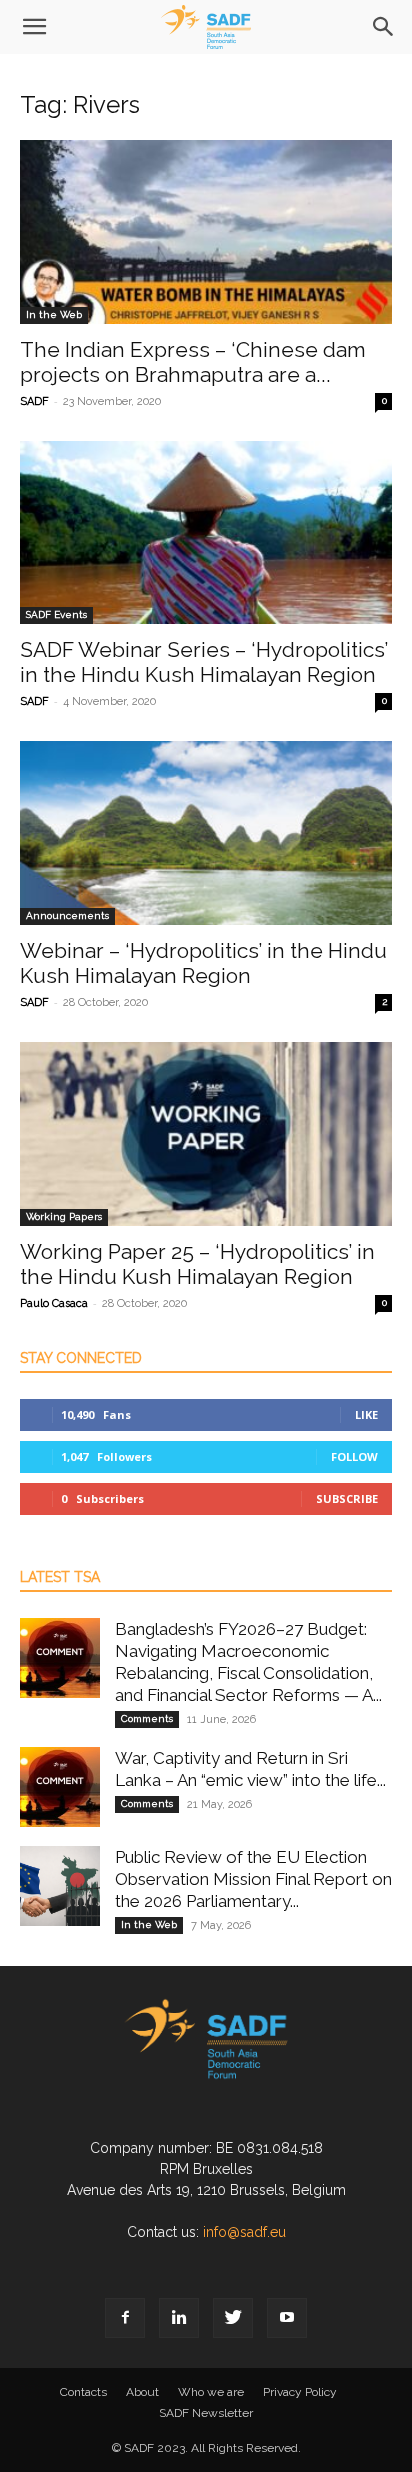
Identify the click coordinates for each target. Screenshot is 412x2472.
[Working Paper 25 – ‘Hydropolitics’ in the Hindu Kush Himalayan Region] (206, 1134)
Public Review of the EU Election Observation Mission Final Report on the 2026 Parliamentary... (253, 1879)
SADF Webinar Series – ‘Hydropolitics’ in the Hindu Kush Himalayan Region (204, 662)
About (142, 2392)
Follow (354, 1456)
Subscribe (347, 1498)
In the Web (54, 314)
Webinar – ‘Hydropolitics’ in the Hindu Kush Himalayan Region (203, 963)
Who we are (211, 2392)
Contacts (83, 2392)
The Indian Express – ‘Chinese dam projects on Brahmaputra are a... (193, 362)
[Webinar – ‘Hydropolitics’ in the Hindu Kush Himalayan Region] (206, 833)
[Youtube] (287, 2318)
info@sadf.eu (244, 2232)
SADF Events (56, 614)
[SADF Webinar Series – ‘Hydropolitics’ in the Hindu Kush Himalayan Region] (206, 533)
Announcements (67, 915)
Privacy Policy (300, 2392)
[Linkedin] (179, 2318)
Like (366, 1414)
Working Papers (64, 1216)
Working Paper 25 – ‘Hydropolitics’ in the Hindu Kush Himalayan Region (197, 1264)
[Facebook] (125, 2318)
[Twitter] (233, 2318)
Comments (147, 1718)
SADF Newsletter (206, 2413)
